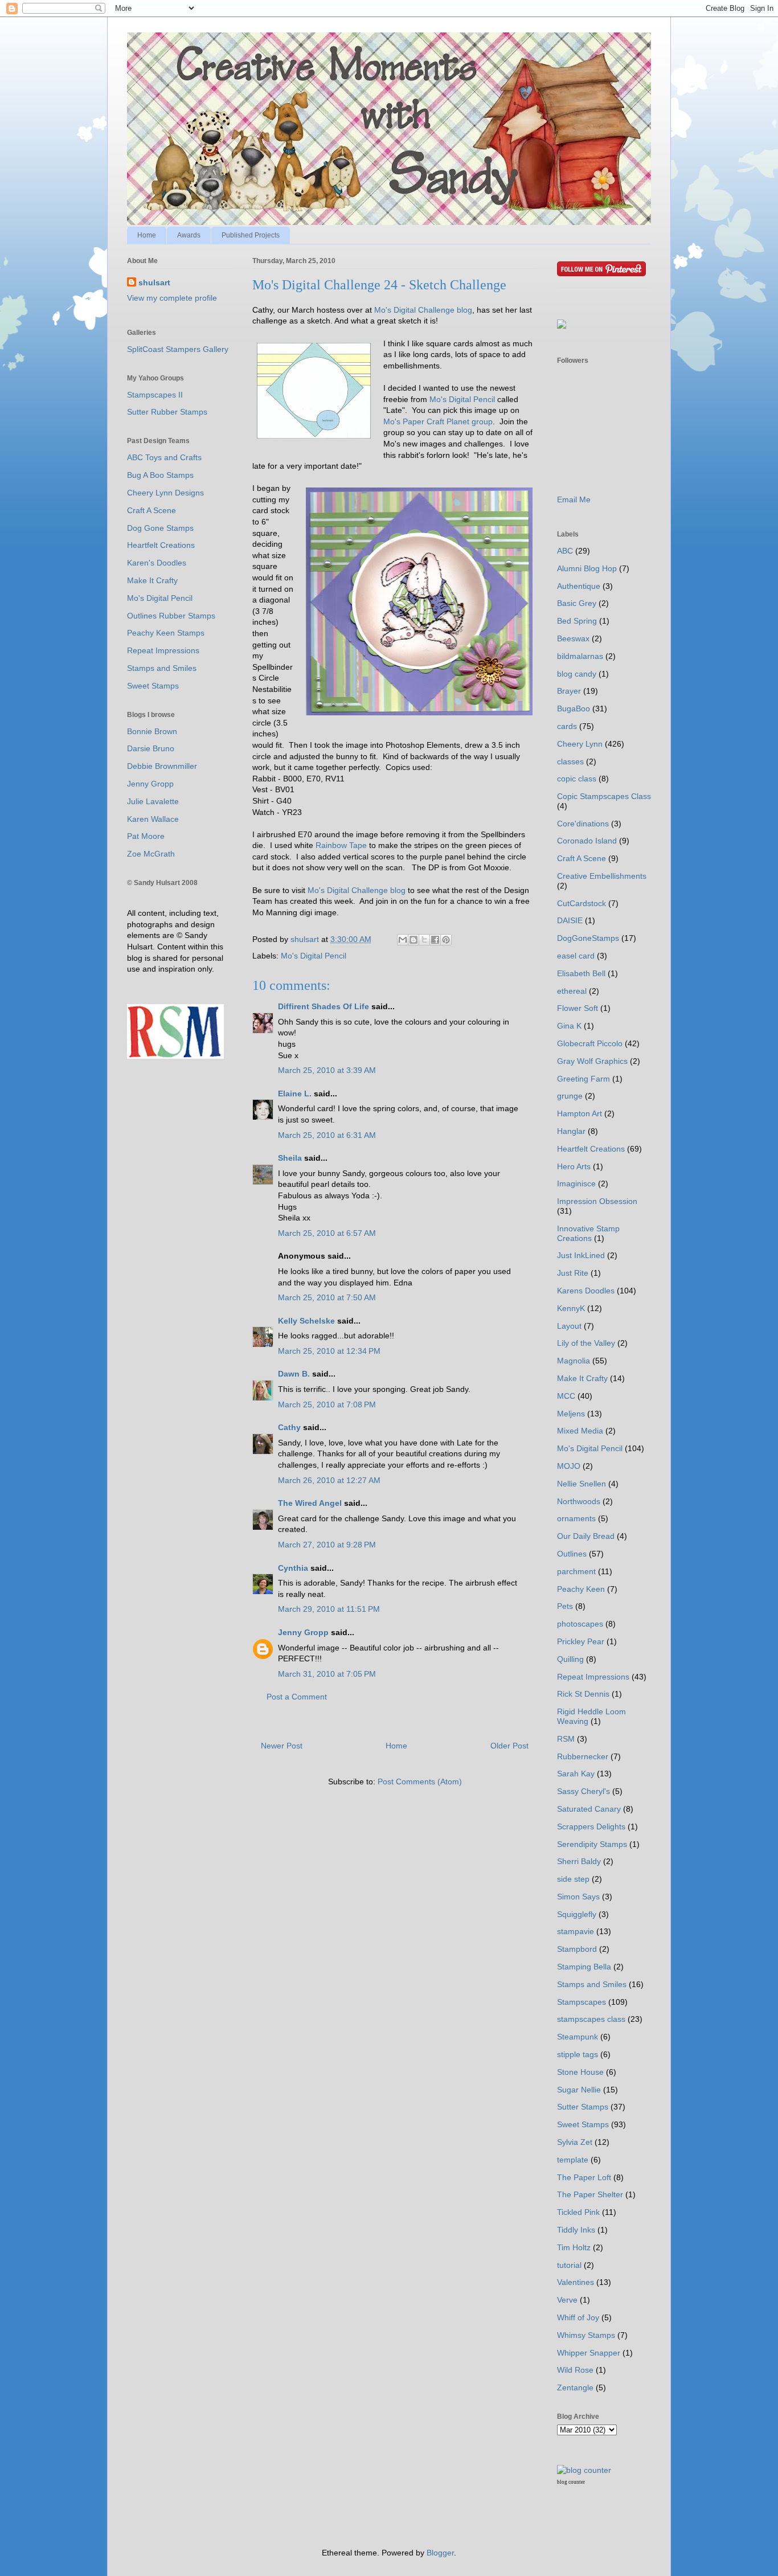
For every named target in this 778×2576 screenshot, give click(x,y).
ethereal (572, 991)
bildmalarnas (580, 656)
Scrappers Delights (591, 1826)
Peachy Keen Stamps (166, 633)
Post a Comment (297, 1697)
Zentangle (575, 2387)
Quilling (570, 1659)
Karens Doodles (586, 1291)
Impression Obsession (597, 1201)
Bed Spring (577, 621)
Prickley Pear (581, 1641)
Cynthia (293, 1568)
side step (573, 1879)
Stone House (580, 2072)
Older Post (509, 1746)
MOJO (569, 1466)
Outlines (572, 1554)
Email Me (574, 499)
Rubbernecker (583, 1756)
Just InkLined (581, 1255)
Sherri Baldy (579, 1861)
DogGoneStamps (588, 938)
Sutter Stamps (583, 2107)
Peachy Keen (581, 1589)
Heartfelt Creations (161, 545)
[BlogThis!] (413, 940)
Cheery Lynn (580, 744)
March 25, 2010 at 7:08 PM (327, 1404)
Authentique (579, 586)
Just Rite (573, 1273)
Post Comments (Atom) (420, 1782)
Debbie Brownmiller (162, 766)
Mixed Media (580, 1431)
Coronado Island (587, 841)
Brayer (569, 691)
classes (570, 761)
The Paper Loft (584, 2177)
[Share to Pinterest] (446, 940)
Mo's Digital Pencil (462, 399)
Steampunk (578, 2037)
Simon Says (578, 1897)
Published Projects (251, 235)
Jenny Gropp (303, 1632)
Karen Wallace (153, 819)
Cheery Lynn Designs (165, 493)
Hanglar (571, 1131)
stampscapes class (591, 2019)
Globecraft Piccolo (590, 1043)
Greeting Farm (583, 1079)
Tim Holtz (574, 2247)
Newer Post (282, 1746)
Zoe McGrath (151, 854)
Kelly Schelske (306, 1321)
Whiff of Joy (578, 2317)
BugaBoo (574, 708)
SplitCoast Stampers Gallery (178, 349)
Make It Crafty (152, 580)
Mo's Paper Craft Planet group (438, 421)
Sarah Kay (576, 1774)
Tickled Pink (578, 2212)
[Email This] (403, 940)
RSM (566, 1739)
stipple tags (578, 2054)
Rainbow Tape (342, 845)
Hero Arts (574, 1166)
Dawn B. (294, 1374)
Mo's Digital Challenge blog (423, 310)
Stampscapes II (155, 395)
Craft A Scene (151, 510)
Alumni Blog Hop (587, 568)
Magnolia (574, 1361)
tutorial (569, 2265)
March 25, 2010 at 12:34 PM (329, 1351)
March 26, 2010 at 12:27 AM (329, 1480)
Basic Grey (577, 603)
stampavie (576, 1931)
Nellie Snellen (582, 1484)
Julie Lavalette (153, 801)
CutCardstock (582, 903)
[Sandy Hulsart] (562, 326)
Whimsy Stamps (586, 2335)
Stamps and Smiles (162, 668)
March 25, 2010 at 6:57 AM (327, 1233)
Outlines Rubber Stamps (171, 616)
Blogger (440, 2553)
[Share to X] (424, 940)
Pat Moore (146, 836)
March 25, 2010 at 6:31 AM (327, 1135)
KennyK (571, 1308)
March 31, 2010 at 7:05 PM (327, 1674)
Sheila (290, 1158)
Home (147, 235)
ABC (565, 551)
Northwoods (579, 1501)
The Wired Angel (310, 1503)
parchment (576, 1571)
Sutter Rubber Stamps (167, 412)
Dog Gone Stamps (160, 528)
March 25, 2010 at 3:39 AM (327, 1070)
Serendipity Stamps (592, 1844)
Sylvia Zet (575, 2142)
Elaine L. (295, 1094)
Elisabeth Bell (581, 973)
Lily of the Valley (586, 1343)
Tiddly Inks (576, 2230)
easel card (576, 956)
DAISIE (570, 920)
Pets (565, 1606)
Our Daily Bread (586, 1536)
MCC (566, 1396)
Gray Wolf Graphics (592, 1061)
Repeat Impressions (163, 650)
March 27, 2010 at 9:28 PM (327, 1545)
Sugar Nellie (579, 2090)
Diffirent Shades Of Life (324, 1006)
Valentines (576, 2282)
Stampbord (577, 1949)
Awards (189, 235)
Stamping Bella (584, 1967)
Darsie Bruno (151, 748)
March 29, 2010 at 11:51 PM (329, 1609)
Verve (567, 2300)
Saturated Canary (589, 1809)
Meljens (571, 1414)
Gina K (569, 1026)
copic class (577, 779)
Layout (569, 1326)
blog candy (577, 674)
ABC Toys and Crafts (164, 457)
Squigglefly (577, 1914)
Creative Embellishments (602, 876)
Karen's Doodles (157, 563)
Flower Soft (578, 1008)
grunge (570, 1096)
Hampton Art (580, 1113)
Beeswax (573, 638)
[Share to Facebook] (435, 940)
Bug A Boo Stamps (160, 475)
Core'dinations (583, 824)
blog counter (571, 2482)
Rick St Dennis (583, 1694)
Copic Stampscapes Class (604, 796)
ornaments (576, 1518)
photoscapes (580, 1624)
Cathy (289, 1427)
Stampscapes (582, 2002)
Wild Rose (575, 2370)
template (573, 2160)
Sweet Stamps (153, 686)
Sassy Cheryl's (583, 1791)
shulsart (154, 282)
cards (567, 726)
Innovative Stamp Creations (588, 1233)
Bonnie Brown (152, 731)
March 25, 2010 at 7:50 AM (327, 1297)
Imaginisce (576, 1183)
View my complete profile (172, 298)
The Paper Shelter (590, 2194)
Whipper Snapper (589, 2353)
